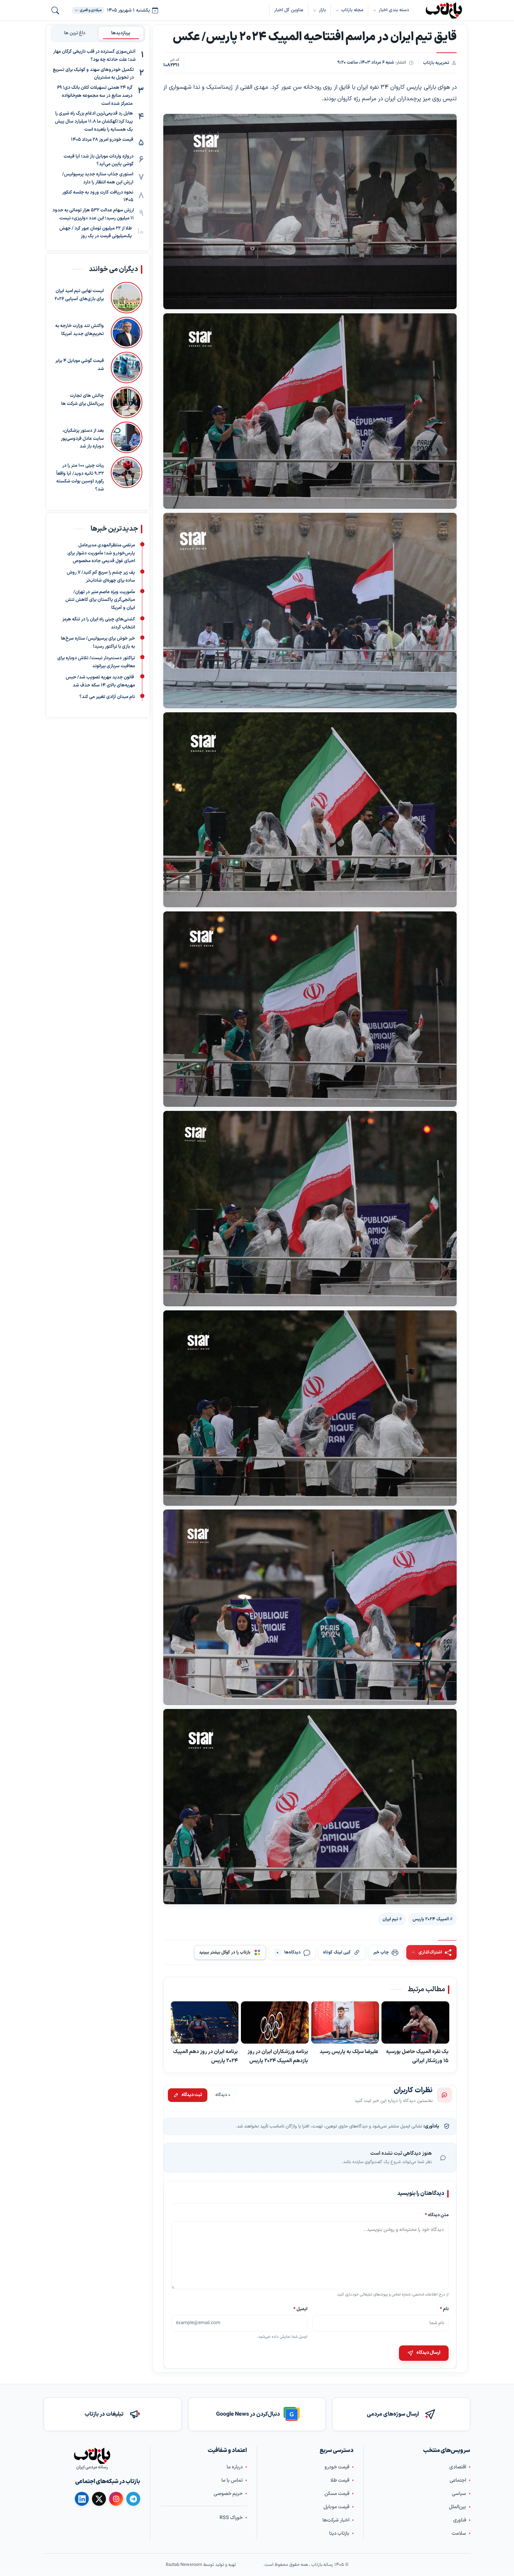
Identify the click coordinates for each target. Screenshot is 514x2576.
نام (444, 2309)
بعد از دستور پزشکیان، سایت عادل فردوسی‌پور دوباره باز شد (82, 439)
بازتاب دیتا (339, 2534)
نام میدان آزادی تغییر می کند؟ (107, 697)
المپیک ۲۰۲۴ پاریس (431, 1919)
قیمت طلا (340, 2480)
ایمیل (301, 2309)
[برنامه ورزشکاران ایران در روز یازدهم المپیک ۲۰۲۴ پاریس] (275, 2023)
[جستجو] (55, 10)
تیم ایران (390, 1919)
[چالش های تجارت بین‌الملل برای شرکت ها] (127, 402)
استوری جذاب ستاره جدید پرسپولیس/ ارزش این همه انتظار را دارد (98, 178)
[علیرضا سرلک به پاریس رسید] (345, 2023)
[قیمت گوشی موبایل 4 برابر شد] (127, 368)
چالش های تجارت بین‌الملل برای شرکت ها (83, 400)
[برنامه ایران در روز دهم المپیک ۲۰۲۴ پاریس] (205, 2023)
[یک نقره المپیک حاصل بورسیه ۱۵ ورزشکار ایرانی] (415, 2023)
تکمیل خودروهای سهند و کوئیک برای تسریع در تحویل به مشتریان (93, 74)
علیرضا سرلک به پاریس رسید (349, 2052)
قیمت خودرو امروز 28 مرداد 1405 (102, 140)
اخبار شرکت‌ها (336, 2520)
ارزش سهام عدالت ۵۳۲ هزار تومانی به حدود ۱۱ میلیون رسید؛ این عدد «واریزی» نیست (93, 214)
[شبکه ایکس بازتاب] (99, 2499)
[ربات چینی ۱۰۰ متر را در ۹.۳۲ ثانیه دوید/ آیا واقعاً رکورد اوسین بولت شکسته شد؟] (127, 475)
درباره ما (235, 2467)
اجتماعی (458, 2480)
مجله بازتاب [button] (352, 10)
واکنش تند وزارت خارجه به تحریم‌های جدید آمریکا (80, 330)
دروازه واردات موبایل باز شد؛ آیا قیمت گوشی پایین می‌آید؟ (99, 161)
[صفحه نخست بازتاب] (92, 2456)
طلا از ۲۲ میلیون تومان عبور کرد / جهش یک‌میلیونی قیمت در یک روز (96, 232)
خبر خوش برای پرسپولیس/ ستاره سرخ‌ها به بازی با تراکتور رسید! (98, 643)
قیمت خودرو (337, 2467)
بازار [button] (322, 10)
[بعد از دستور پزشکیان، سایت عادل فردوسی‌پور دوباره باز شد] (127, 437)
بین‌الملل (458, 2507)
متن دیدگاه (437, 2215)
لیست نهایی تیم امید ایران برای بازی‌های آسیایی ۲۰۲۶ (79, 295)
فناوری (460, 2520)
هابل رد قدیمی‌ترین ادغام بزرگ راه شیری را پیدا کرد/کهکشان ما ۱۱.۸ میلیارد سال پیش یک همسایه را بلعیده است (94, 122)
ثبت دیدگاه (192, 2095)
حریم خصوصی (228, 2494)
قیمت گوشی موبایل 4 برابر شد (80, 365)
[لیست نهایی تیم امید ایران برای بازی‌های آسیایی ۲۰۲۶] (127, 298)
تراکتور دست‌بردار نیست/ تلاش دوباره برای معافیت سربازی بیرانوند (96, 662)
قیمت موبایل (336, 2507)
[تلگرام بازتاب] (133, 2499)
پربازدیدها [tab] (121, 33)
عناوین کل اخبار (289, 10)
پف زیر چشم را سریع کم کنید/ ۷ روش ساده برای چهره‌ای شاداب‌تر (101, 577)
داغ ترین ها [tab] (75, 33)
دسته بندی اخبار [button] (394, 10)
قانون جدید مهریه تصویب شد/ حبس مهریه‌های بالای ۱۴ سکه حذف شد (100, 681)
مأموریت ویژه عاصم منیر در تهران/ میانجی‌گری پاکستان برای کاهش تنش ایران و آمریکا (100, 600)
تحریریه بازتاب (436, 63)
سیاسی (459, 2494)
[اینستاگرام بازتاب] (116, 2499)
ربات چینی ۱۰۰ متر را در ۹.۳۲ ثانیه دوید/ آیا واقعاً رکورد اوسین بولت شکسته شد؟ (80, 478)
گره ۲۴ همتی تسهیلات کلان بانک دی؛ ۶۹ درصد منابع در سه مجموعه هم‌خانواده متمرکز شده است (95, 96)
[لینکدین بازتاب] (82, 2499)
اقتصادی (458, 2467)
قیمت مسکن (337, 2494)
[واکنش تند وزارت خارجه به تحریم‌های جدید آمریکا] (127, 333)
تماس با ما (232, 2480)
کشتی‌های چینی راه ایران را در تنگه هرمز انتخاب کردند (99, 623)
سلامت (459, 2534)
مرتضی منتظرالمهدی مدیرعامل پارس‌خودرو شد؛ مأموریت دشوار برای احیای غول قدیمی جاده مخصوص (101, 553)
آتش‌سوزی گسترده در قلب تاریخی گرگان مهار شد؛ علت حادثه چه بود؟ (94, 56)
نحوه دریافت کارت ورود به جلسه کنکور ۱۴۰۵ (98, 197)
